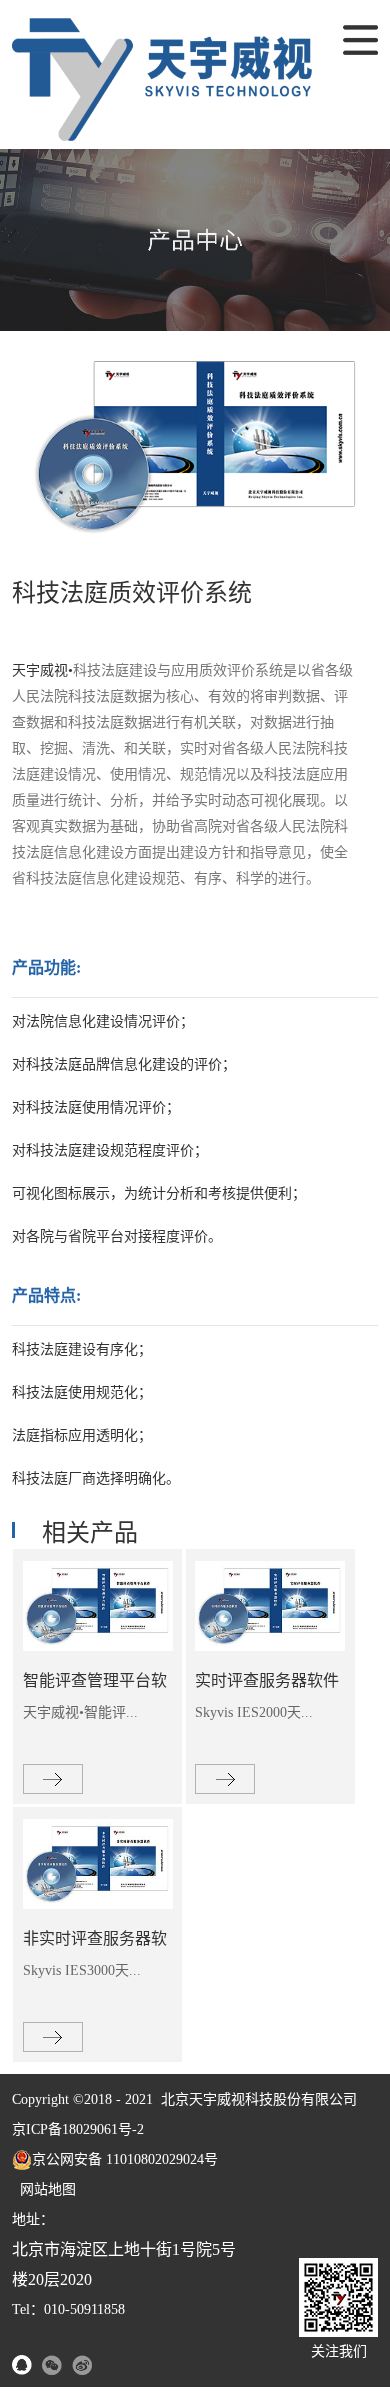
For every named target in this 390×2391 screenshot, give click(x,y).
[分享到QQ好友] (22, 2365)
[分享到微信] (52, 2365)
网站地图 (44, 2189)
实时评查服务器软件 (267, 1680)
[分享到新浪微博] (82, 2365)
